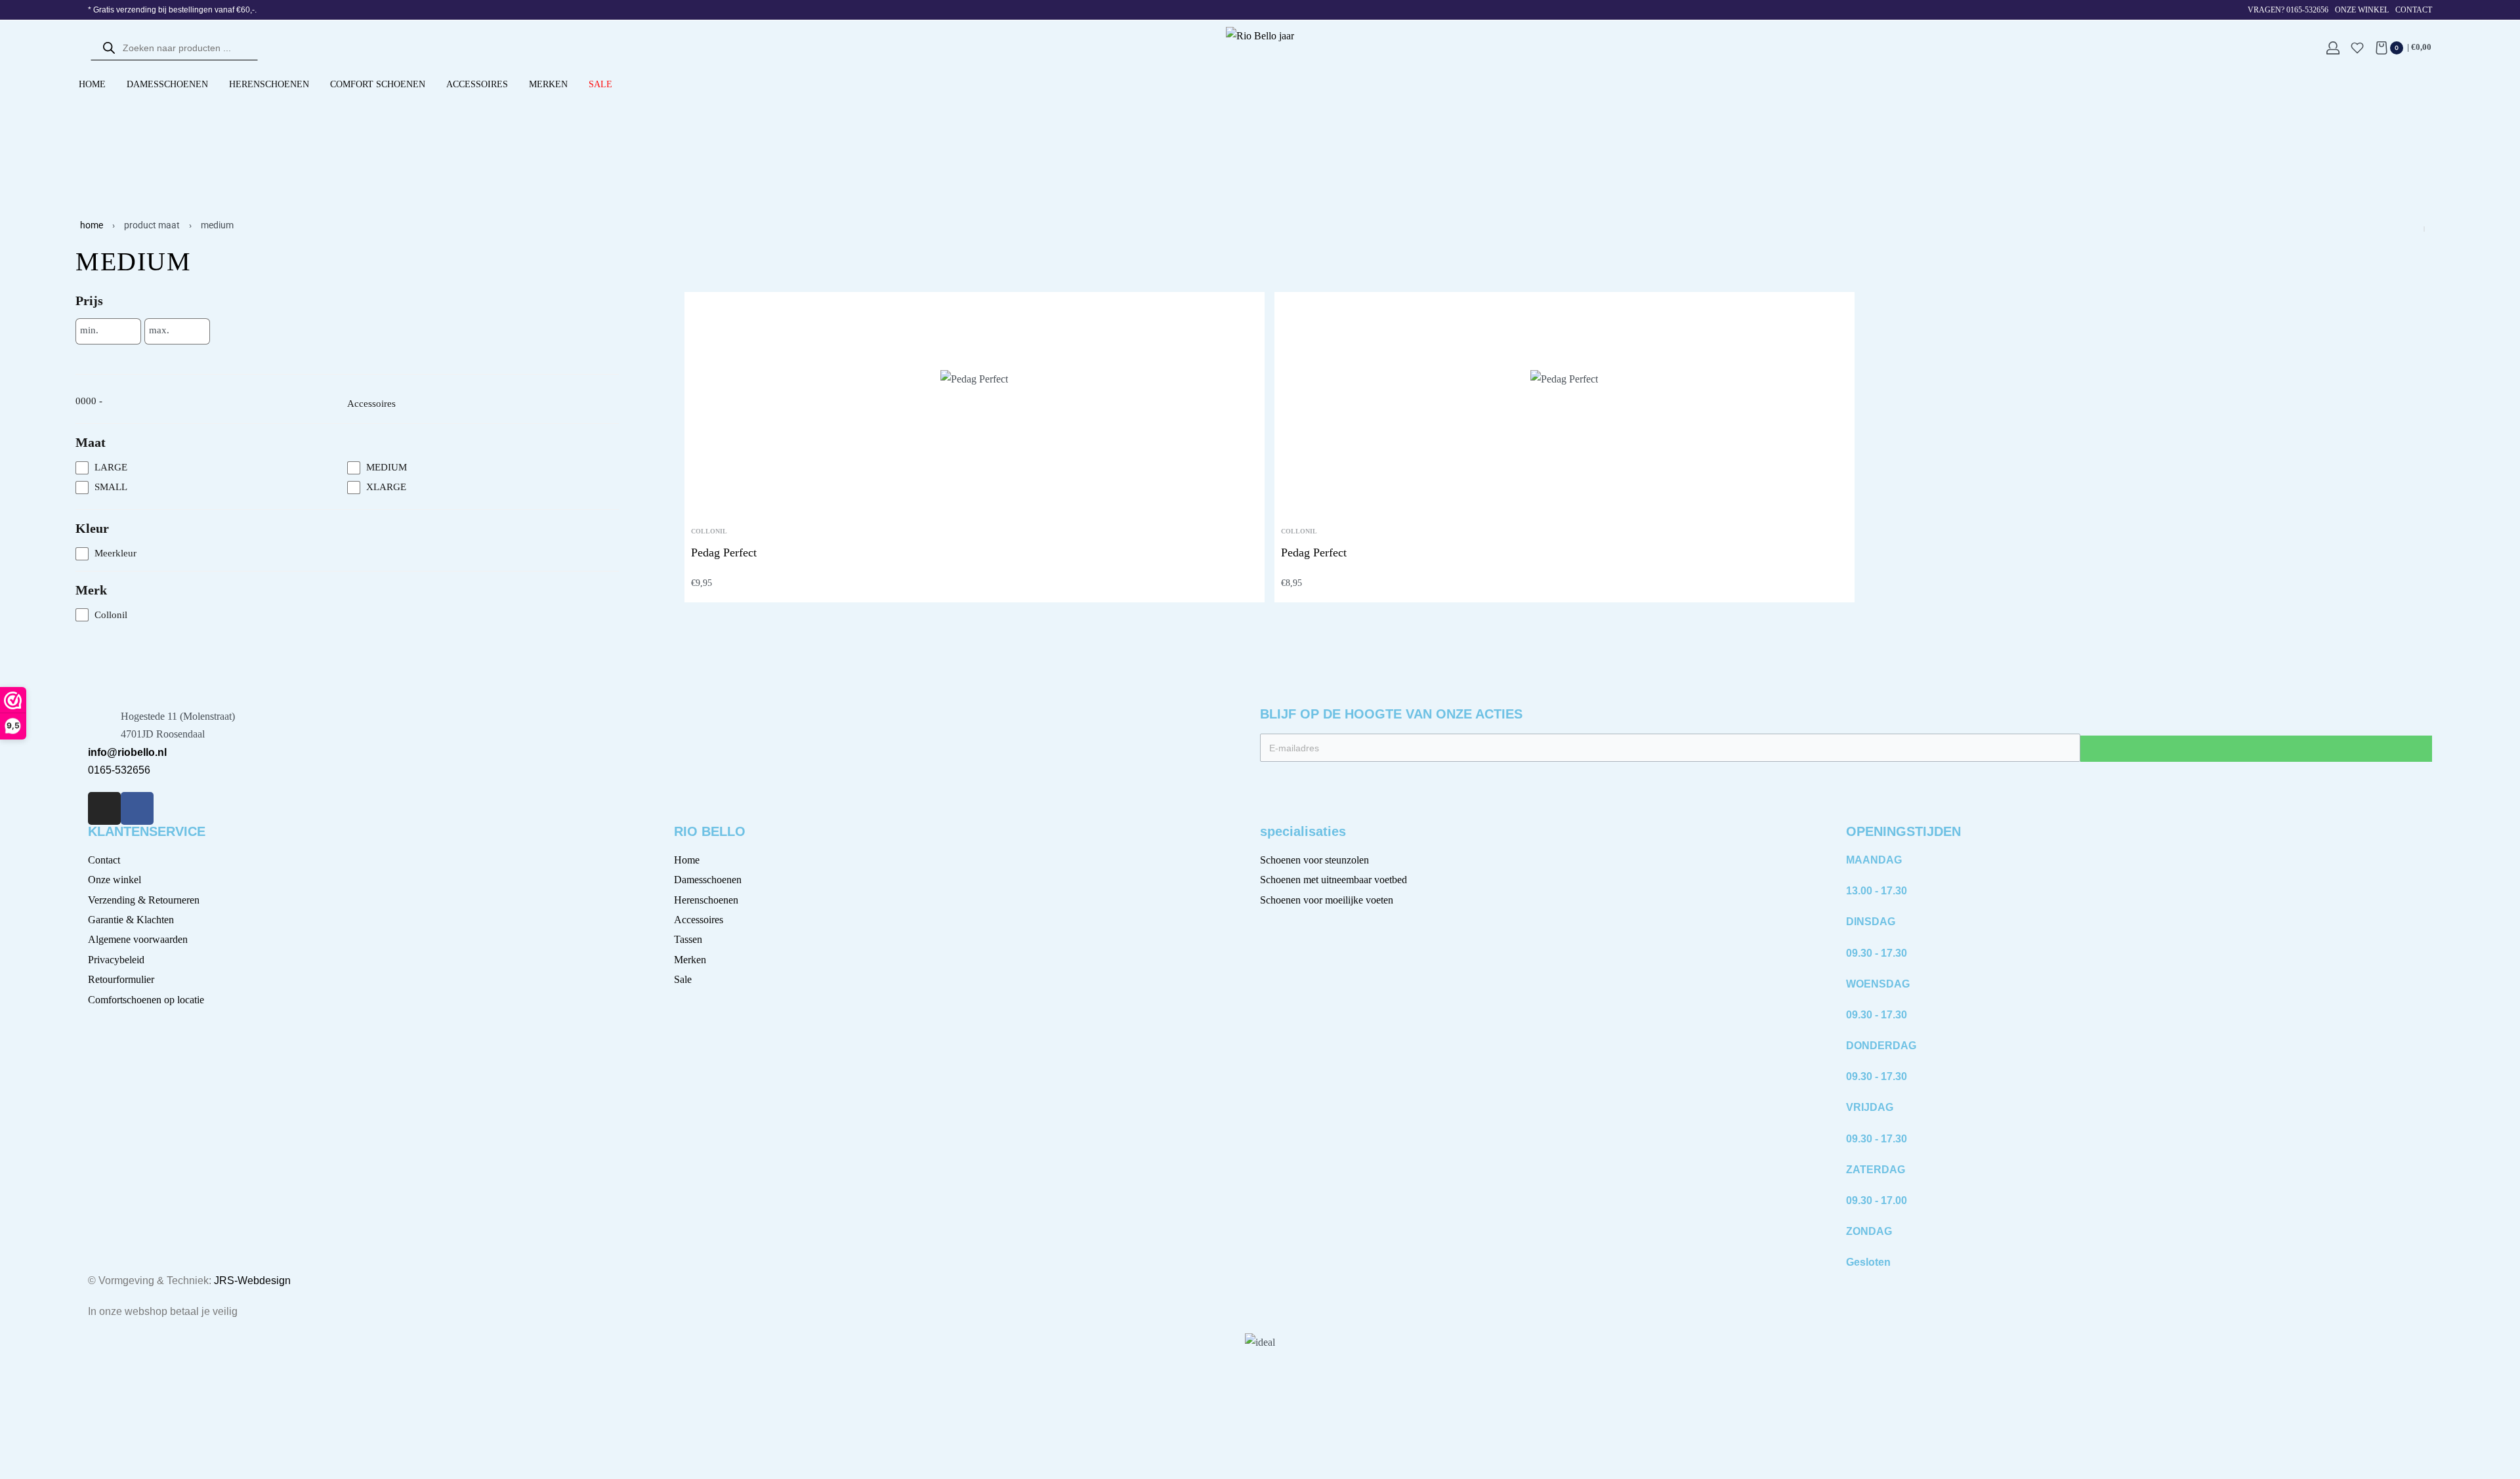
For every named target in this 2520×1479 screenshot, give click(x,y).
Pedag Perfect (724, 552)
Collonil (709, 531)
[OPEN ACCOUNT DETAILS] (2333, 48)
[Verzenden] (2256, 749)
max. (159, 330)
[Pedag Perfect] (974, 404)
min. (89, 330)
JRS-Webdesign (252, 1281)
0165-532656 (119, 770)
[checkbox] (211, 468)
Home (92, 225)
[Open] (2357, 48)
